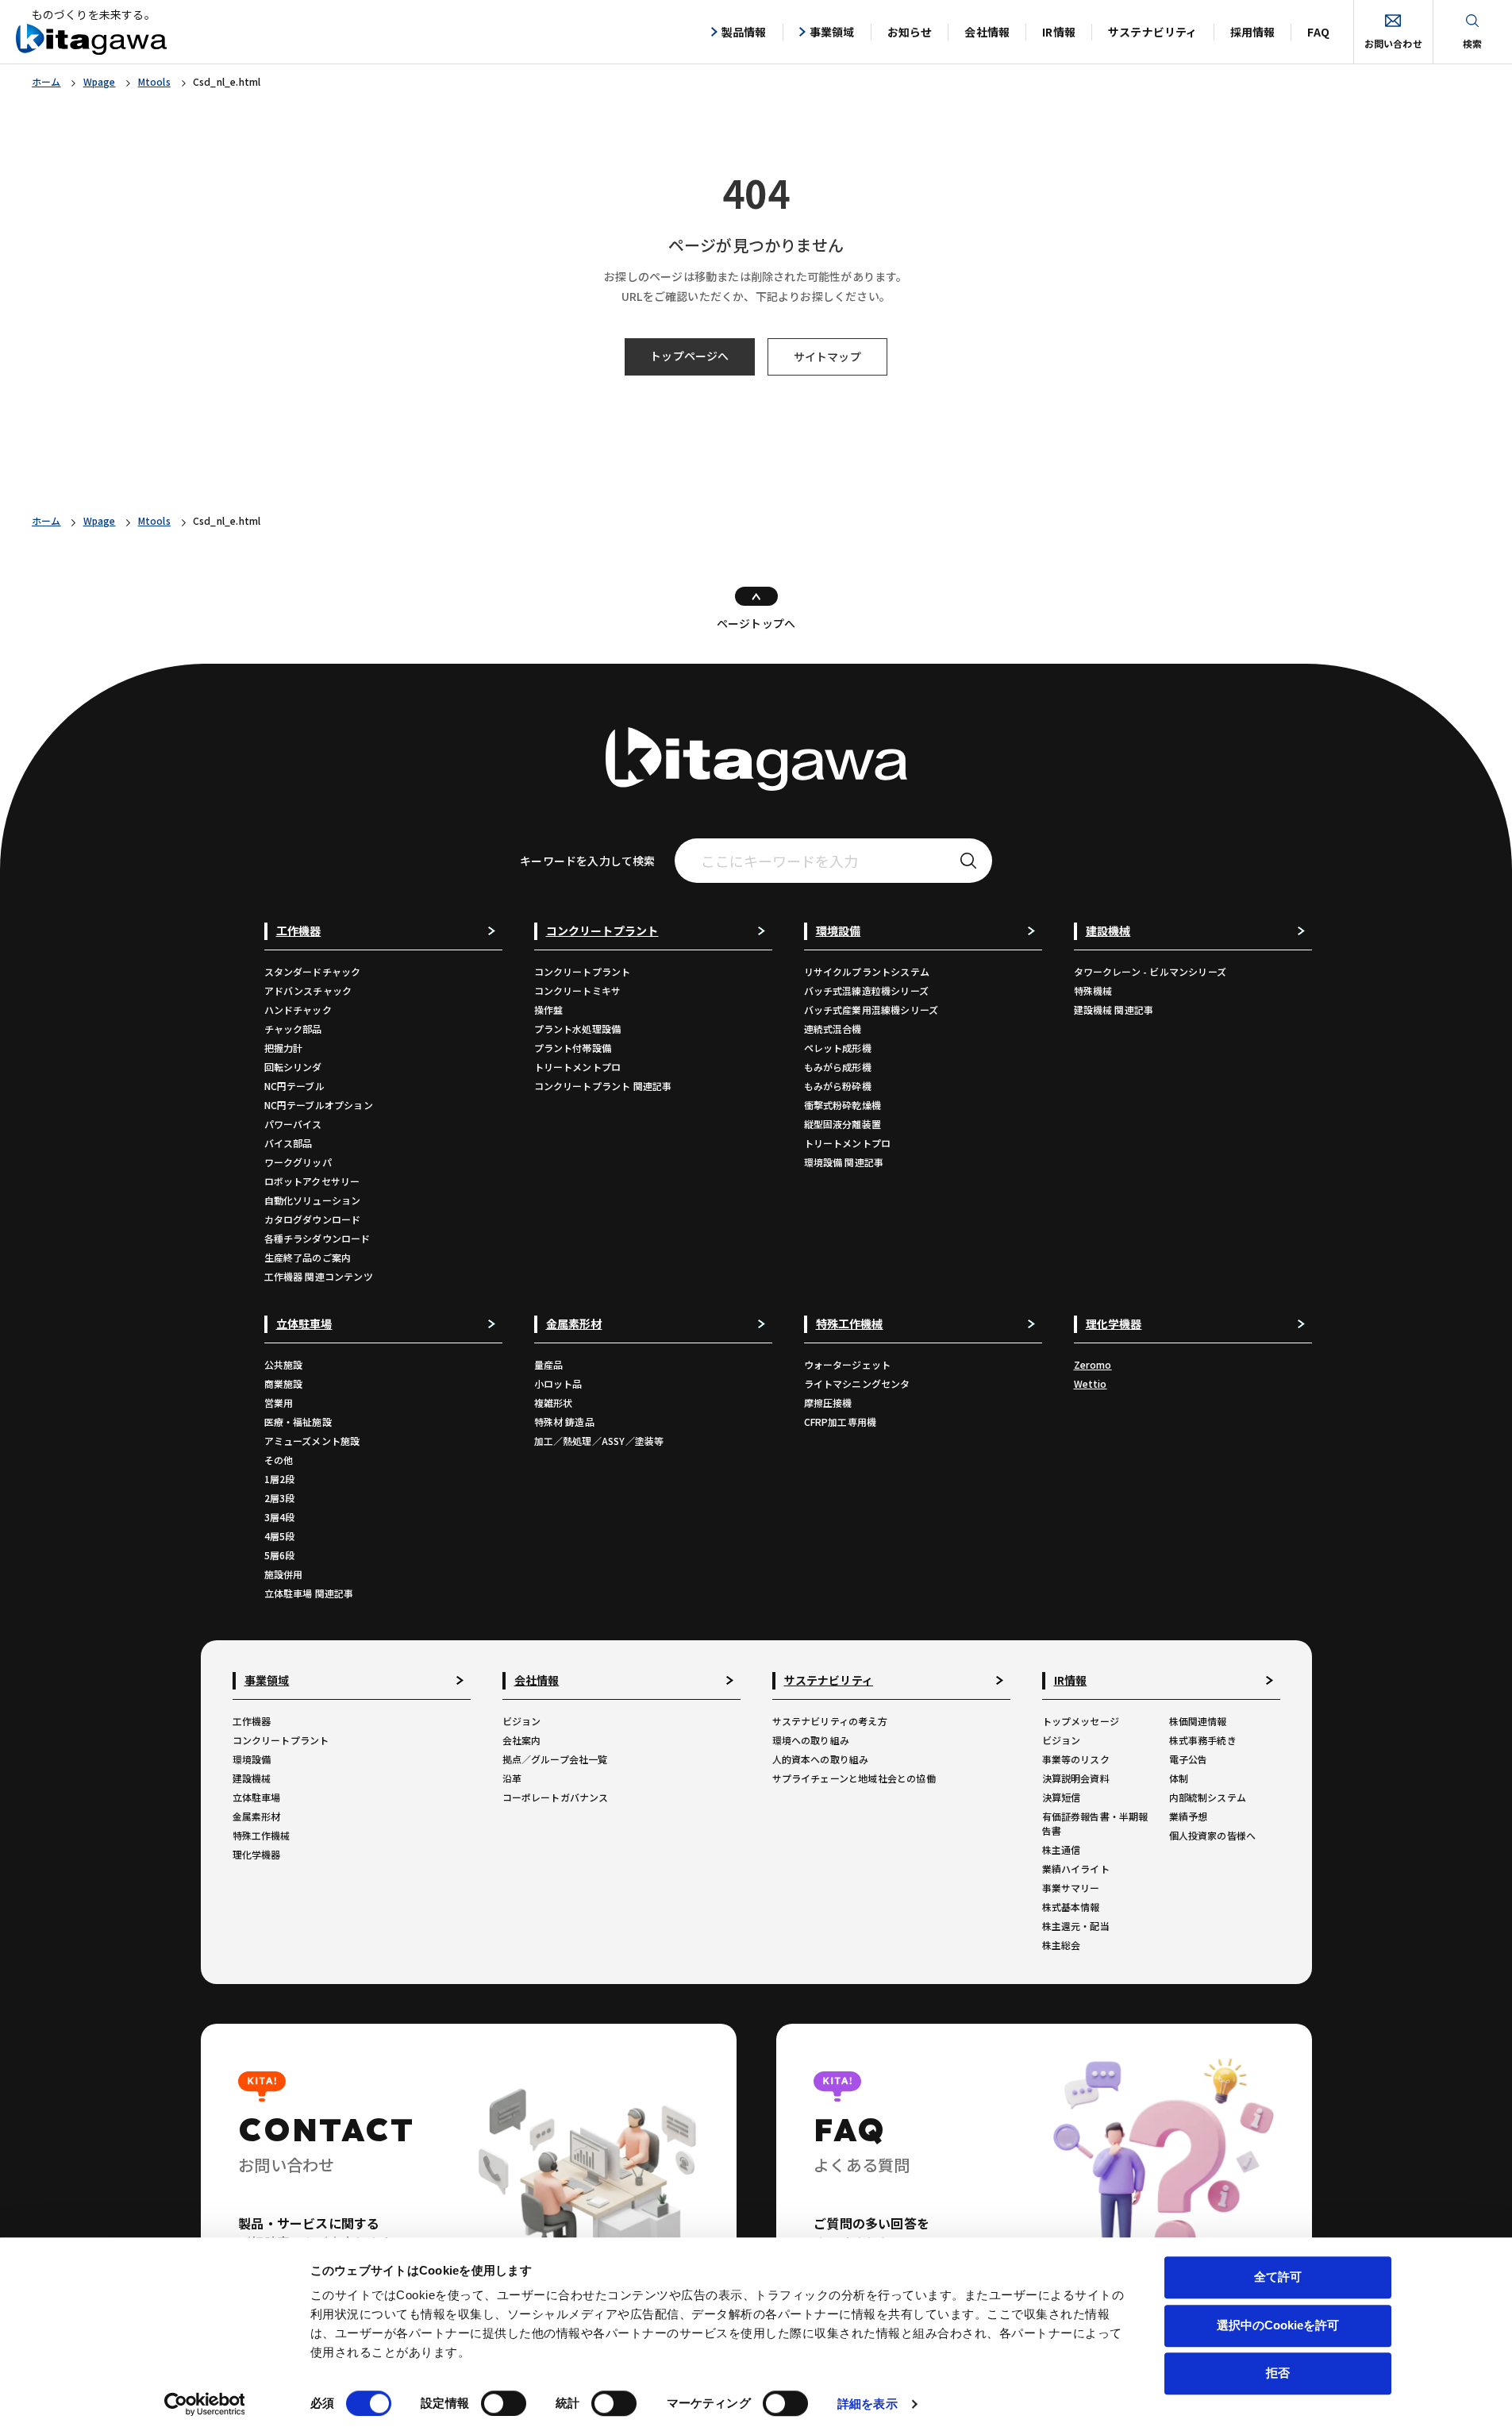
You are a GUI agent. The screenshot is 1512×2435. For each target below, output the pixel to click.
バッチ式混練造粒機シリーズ (867, 990)
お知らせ (910, 32)
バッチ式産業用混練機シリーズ (871, 1009)
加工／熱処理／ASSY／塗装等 (599, 1441)
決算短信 (1062, 1797)
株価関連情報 (1198, 1721)
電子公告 (1189, 1759)
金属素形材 (257, 1816)
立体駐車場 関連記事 (309, 1593)
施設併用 (284, 1574)
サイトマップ (827, 356)
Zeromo (1093, 1364)
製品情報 (744, 32)
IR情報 (1059, 32)
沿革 (512, 1778)
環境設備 (252, 1759)
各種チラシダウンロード (317, 1238)
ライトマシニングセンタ (857, 1383)
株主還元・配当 (1076, 1926)
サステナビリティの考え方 (830, 1721)
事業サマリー (1071, 1888)
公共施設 (284, 1364)
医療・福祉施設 (298, 1422)
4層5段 (280, 1536)
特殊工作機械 (262, 1835)
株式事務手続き (1203, 1740)
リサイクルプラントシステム (867, 971)
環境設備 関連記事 (844, 1162)
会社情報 (987, 32)
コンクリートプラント (583, 971)
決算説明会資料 (1076, 1778)
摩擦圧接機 (828, 1402)
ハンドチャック (298, 1009)
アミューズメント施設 (312, 1441)
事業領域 (832, 32)
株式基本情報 (1071, 1907)
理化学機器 (257, 1854)
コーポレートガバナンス (556, 1797)
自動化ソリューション (313, 1200)
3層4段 (280, 1517)
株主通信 (1062, 1849)
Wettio (1091, 1383)
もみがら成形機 (838, 1067)
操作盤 (549, 1009)
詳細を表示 (868, 2404)
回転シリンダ (293, 1067)
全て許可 (1278, 2277)
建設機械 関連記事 (1114, 1009)
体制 (1179, 1778)
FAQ (1318, 32)
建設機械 (252, 1778)
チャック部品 (293, 1029)
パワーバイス (293, 1124)
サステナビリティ (1153, 32)
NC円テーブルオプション (319, 1105)
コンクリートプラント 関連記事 (603, 1086)
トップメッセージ (1081, 1721)
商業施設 (284, 1383)
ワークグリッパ (298, 1162)
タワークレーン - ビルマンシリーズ (1150, 971)
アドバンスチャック (308, 990)
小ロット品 (558, 1383)
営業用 (279, 1402)
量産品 (549, 1364)
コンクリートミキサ (578, 990)
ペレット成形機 (838, 1048)
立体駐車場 (257, 1797)
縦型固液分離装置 (843, 1124)
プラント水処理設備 (578, 1029)
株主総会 (1062, 1945)
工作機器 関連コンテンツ (319, 1276)
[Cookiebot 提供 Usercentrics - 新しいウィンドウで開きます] (204, 2404)
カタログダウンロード (313, 1219)
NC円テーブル (294, 1086)
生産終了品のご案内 (308, 1257)
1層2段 (280, 1479)
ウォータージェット (848, 1364)
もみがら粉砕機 (838, 1086)
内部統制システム (1208, 1797)
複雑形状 (554, 1402)
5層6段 (280, 1555)
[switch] (504, 2403)
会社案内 (522, 1740)
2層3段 (280, 1498)
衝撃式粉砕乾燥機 (843, 1105)
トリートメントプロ (578, 1067)
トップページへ (689, 356)
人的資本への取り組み (821, 1759)
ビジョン (522, 1721)
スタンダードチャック (313, 971)
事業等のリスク (1076, 1759)
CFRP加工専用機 (841, 1422)
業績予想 (1189, 1816)
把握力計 (284, 1048)
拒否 (1278, 2373)
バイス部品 (289, 1143)
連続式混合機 (833, 1029)
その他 (279, 1460)
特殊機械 (1093, 990)
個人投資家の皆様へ (1213, 1835)
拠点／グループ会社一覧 (555, 1759)
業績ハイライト (1076, 1869)
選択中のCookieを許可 (1278, 2325)
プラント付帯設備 (573, 1048)
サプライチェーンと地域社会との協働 (854, 1778)
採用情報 (1253, 32)
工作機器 (252, 1721)
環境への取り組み (811, 1740)
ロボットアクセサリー (312, 1181)
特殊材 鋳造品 (564, 1422)
